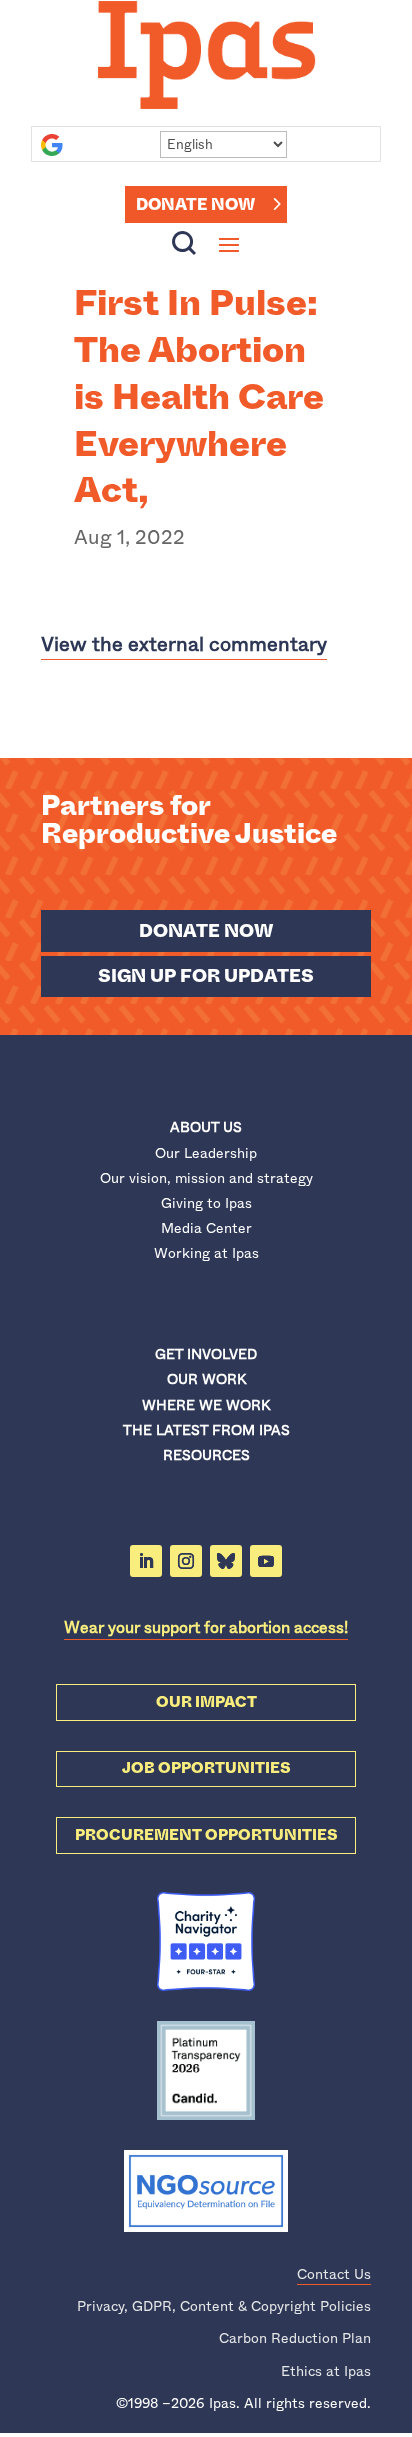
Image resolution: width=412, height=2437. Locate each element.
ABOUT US (206, 1127)
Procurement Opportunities (206, 1835)
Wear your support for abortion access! (206, 1627)
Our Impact (206, 1702)
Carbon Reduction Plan (295, 2338)
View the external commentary (184, 644)
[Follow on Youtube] (266, 1561)
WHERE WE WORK (206, 1405)
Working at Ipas (206, 1253)
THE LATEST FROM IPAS (206, 1430)
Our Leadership (206, 1153)
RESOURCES (206, 1455)
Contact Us (334, 2274)
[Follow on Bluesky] (226, 1561)
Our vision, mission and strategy (206, 1178)
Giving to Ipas (206, 1203)
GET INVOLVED (206, 1354)
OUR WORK (206, 1379)
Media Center (206, 1228)
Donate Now (195, 204)
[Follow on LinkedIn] (146, 1561)
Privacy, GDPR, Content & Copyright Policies (224, 2306)
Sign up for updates (206, 976)
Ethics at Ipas (326, 2371)
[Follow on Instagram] (186, 1561)
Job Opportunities (206, 1768)
